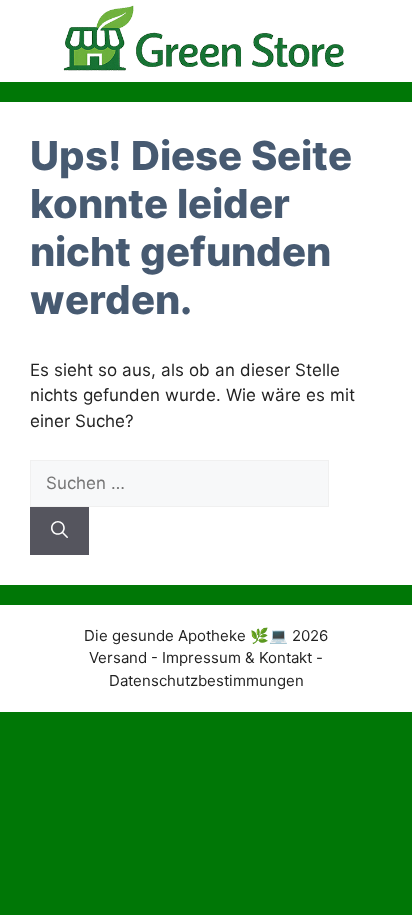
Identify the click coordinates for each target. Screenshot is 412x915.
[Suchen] (59, 531)
